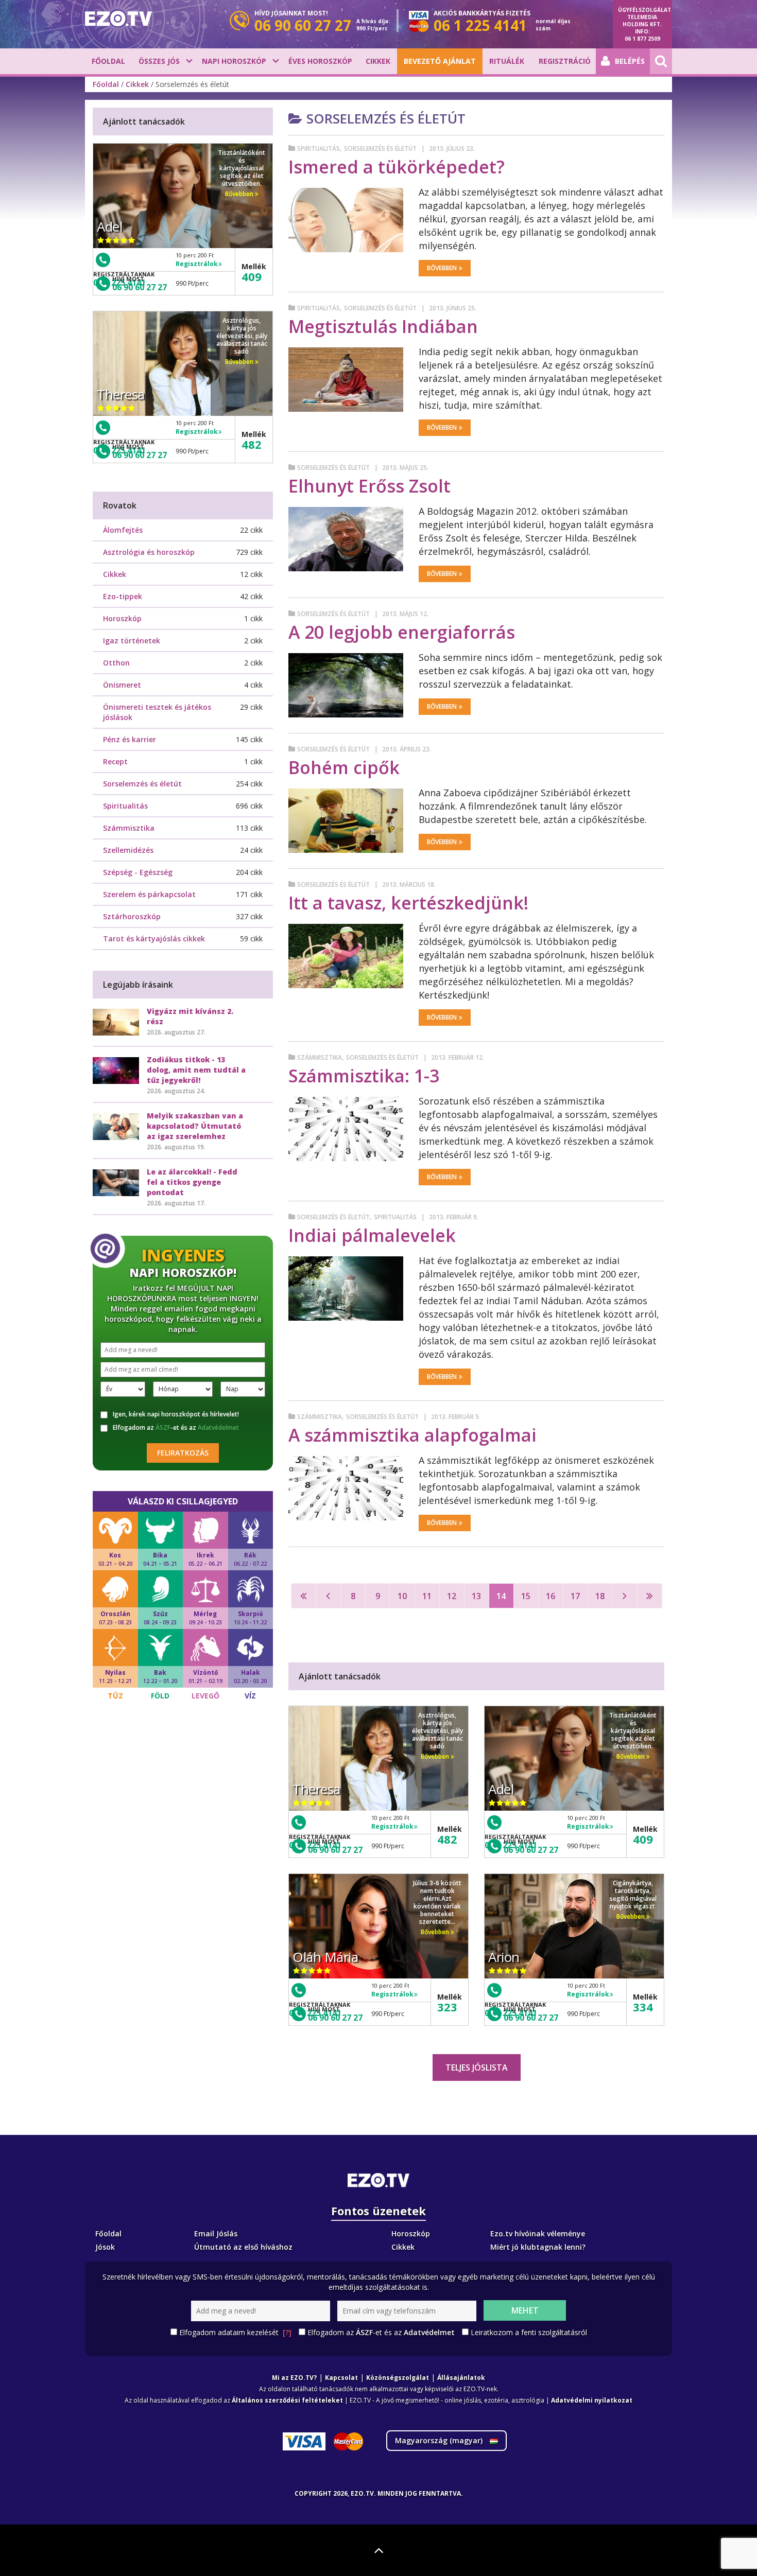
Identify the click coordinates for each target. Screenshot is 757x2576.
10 (402, 1596)
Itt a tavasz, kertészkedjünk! (408, 903)
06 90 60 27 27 (335, 1850)
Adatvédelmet (218, 1427)
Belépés (630, 61)
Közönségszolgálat (398, 2378)
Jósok (105, 2247)
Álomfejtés (123, 530)
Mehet (525, 2310)
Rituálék (507, 61)
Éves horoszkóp (320, 61)
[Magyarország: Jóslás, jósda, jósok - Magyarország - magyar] (118, 19)
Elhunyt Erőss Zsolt (369, 486)
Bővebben (442, 268)
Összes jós (159, 61)
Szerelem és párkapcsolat (149, 894)
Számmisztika (320, 1057)
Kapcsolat (341, 2378)
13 (476, 1596)
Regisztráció (565, 61)
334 (643, 2007)
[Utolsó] (650, 1596)
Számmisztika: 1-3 (364, 1076)
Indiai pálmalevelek (372, 1235)
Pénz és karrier (130, 739)
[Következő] (625, 1596)
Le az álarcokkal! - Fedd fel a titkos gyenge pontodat (192, 1182)
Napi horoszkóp (234, 61)
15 (526, 1596)
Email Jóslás (216, 2233)
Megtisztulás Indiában (383, 326)
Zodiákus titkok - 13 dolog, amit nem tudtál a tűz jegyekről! (196, 1070)
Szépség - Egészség (138, 872)
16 (550, 1596)
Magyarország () (440, 2440)
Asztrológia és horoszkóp (149, 552)
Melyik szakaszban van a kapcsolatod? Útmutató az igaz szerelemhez (195, 1126)
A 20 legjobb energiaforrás (402, 632)
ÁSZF (163, 1427)
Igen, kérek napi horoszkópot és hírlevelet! (176, 1414)
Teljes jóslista (477, 2067)
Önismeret (122, 685)
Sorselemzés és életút (380, 148)
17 (575, 1596)
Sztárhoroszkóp (132, 916)
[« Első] (304, 1596)
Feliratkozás (183, 1453)
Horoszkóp (122, 618)
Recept (115, 761)
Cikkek (378, 61)
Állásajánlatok (461, 2378)
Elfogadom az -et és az (176, 1428)
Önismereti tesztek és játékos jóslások (157, 712)
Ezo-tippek (123, 596)
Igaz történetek (132, 641)
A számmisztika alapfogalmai (412, 1435)
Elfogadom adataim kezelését (235, 2332)
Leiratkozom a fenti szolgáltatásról (529, 2332)
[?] (287, 2332)
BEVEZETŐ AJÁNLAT (440, 61)
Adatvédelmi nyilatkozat (592, 2400)
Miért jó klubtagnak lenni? (538, 2247)
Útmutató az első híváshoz (243, 2247)
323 (447, 2007)
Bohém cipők (344, 767)
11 (427, 1596)
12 (452, 1596)
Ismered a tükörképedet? (397, 167)
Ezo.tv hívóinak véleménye (538, 2233)
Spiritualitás (319, 148)
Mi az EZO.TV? (294, 2378)
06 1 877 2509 (642, 39)
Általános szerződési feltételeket (287, 2400)
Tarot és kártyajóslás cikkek (154, 939)
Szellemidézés (128, 850)
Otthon (116, 663)
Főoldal (108, 61)
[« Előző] (328, 1596)
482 (447, 1839)
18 (600, 1596)
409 (643, 1839)
